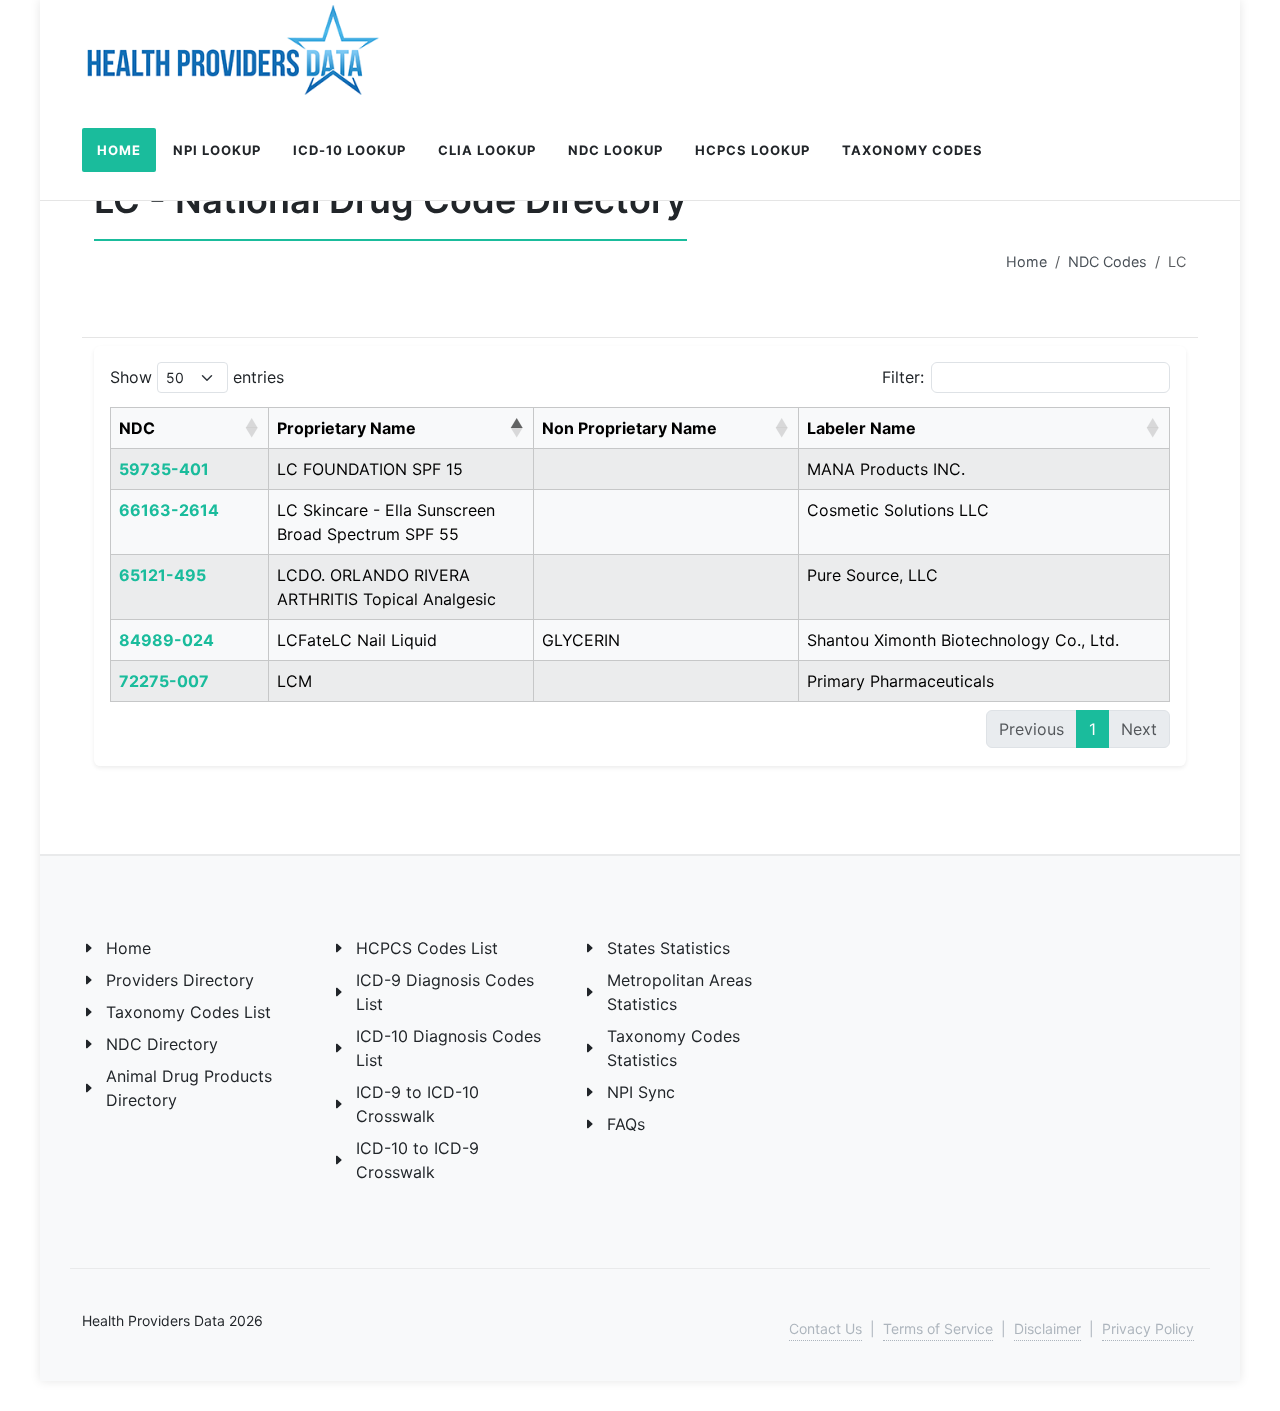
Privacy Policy (1148, 1328)
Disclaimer (1047, 1328)
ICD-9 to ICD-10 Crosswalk (417, 1104)
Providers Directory (180, 980)
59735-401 (164, 469)
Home (1026, 261)
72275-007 (164, 681)
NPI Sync (641, 1092)
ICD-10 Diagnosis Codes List (448, 1048)
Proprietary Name (346, 428)
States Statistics (668, 948)
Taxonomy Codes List (188, 1012)
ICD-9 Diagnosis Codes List (445, 992)
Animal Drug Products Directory (189, 1088)
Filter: (903, 377)
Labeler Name (861, 428)
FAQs (626, 1124)
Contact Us (825, 1328)
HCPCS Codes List (427, 948)
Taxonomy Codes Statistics (673, 1048)
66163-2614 (169, 510)
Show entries (197, 377)
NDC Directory (162, 1044)
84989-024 (166, 640)
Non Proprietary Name (629, 428)
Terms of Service (938, 1328)
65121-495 (162, 575)
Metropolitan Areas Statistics (679, 992)
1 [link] (1092, 729)
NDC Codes (1107, 261)
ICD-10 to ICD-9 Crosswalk (417, 1160)
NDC (137, 428)
